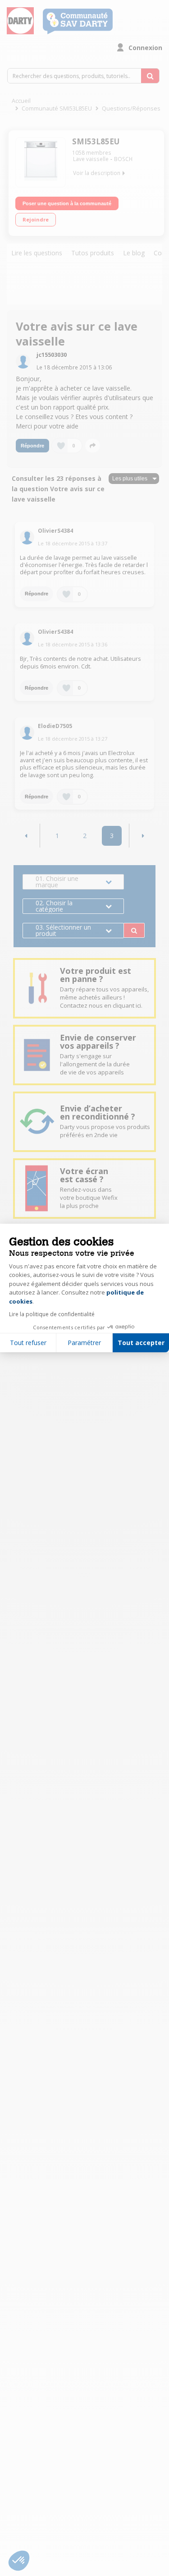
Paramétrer (84, 1343)
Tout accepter (141, 1343)
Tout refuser (28, 1343)
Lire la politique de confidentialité (52, 1314)
